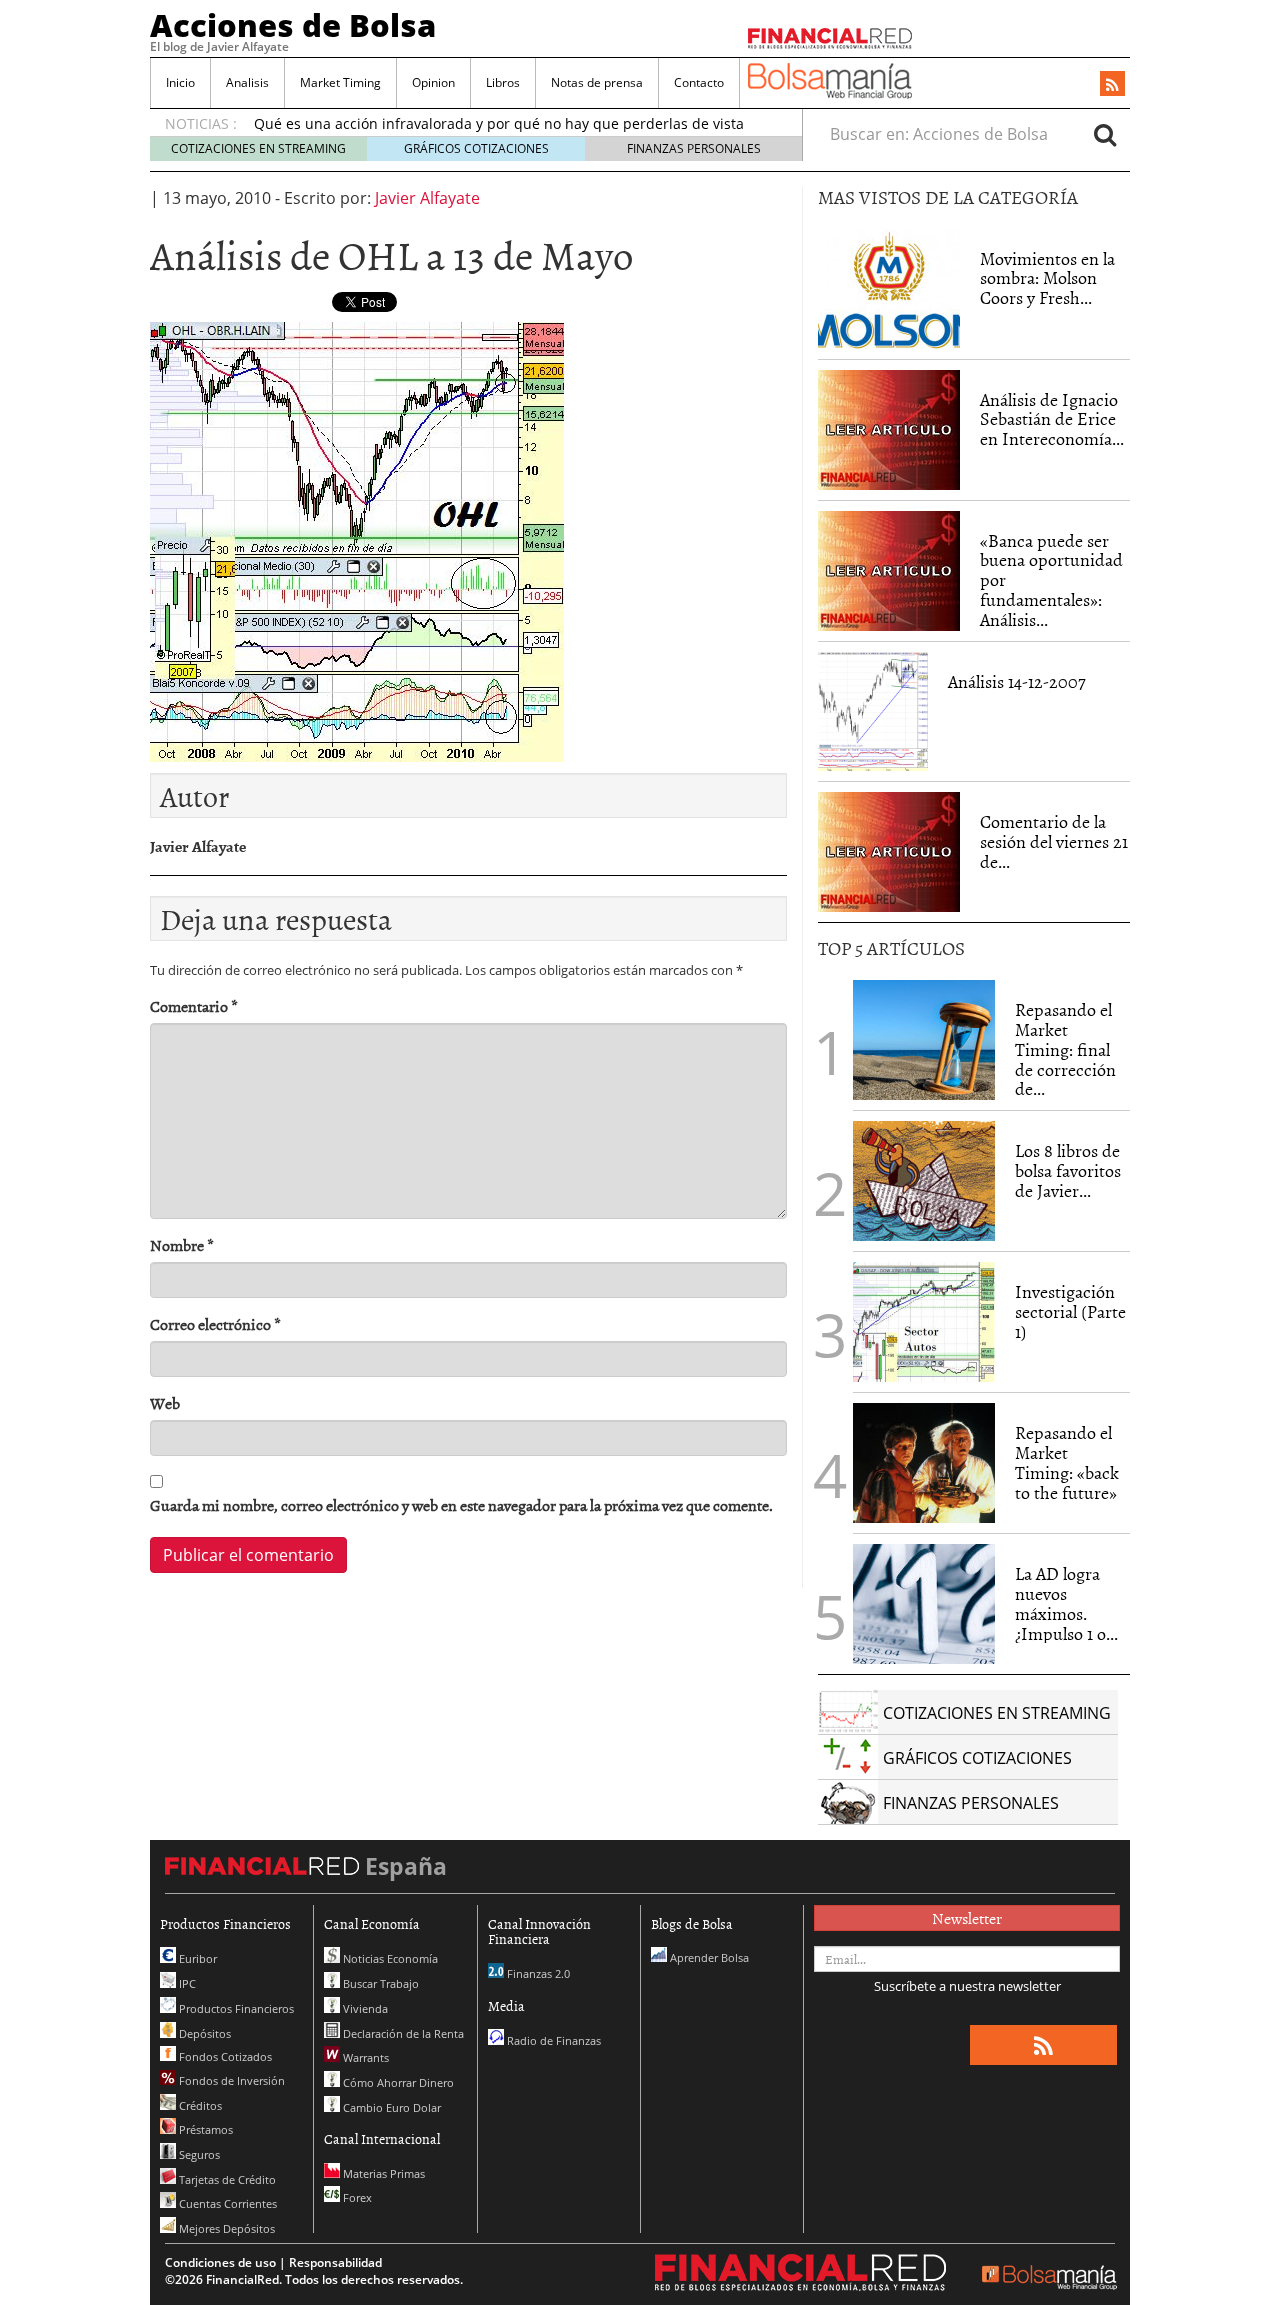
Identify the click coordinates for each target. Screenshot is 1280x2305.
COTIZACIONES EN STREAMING (258, 148)
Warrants (364, 2057)
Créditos (199, 2105)
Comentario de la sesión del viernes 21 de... (1054, 841)
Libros (503, 82)
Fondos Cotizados (224, 2056)
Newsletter (967, 1918)
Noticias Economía (389, 1958)
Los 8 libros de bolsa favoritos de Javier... (1068, 1170)
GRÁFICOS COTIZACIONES (476, 148)
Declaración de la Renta (402, 2033)
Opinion (433, 82)
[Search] (1105, 134)
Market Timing (340, 82)
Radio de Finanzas (552, 2040)
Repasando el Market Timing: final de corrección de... (1065, 1049)
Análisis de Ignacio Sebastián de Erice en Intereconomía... (1052, 419)
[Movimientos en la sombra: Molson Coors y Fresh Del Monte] (889, 289)
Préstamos (204, 2129)
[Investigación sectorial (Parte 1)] (924, 1320)
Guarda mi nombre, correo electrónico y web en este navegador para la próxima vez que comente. (461, 1505)
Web (165, 1403)
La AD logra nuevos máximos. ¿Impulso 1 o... (1066, 1603)
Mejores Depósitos (225, 2228)
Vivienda (364, 2008)
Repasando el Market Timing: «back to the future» (1067, 1462)
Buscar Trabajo (379, 1983)
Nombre (182, 1245)
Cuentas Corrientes (226, 2203)
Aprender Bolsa (708, 1957)
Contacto (699, 82)
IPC (186, 1983)
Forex (356, 2197)
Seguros (198, 2154)
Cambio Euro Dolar (390, 2107)
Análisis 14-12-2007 (1017, 681)
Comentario (194, 1006)
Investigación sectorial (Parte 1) (1070, 1311)
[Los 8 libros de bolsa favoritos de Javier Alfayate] (924, 1181)
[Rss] (1112, 85)
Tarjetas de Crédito (226, 2179)
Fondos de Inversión (230, 2080)
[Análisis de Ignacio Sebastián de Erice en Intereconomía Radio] (889, 428)
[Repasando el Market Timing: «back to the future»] (924, 1463)
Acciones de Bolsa (293, 25)
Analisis (247, 82)
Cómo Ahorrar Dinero (397, 2082)
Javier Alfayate (427, 198)
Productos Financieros (235, 2008)
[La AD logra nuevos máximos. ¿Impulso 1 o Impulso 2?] (924, 1604)
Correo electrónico (215, 1324)
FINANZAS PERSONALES (694, 148)
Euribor (196, 1958)
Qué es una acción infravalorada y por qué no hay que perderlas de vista (499, 123)
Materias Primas (382, 2173)
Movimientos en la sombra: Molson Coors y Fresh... (1047, 278)
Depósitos (203, 2033)
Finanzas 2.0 (537, 1973)
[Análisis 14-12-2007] (873, 712)
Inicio (180, 82)
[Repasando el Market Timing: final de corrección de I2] (924, 1040)
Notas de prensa (597, 82)
